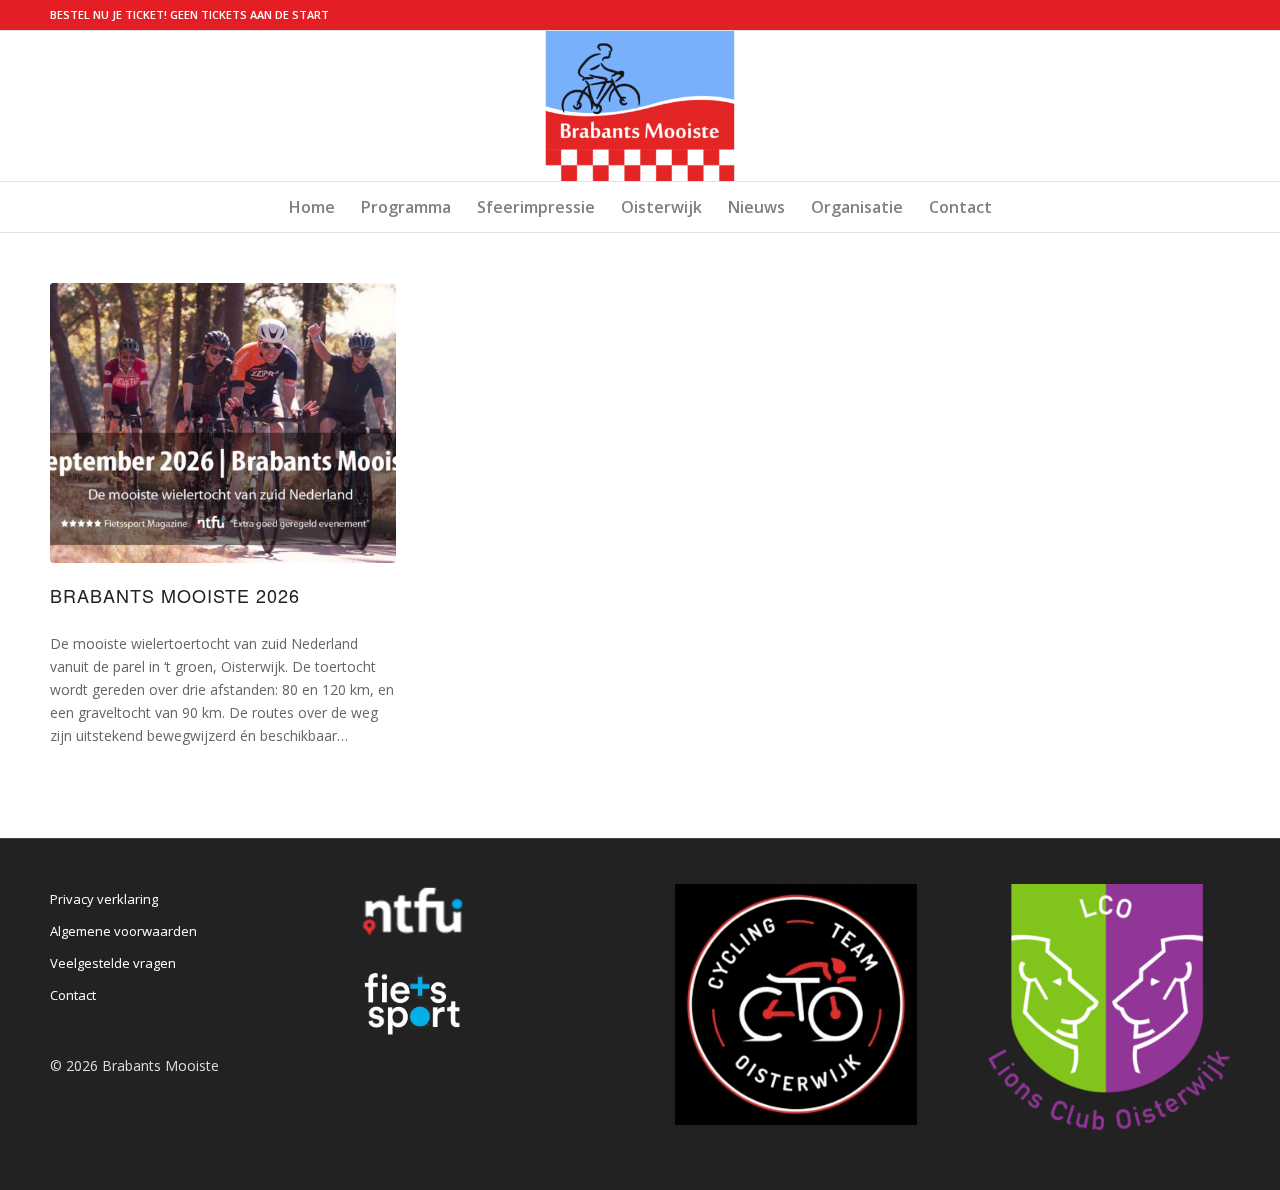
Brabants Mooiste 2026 (175, 595)
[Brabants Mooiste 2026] (223, 423)
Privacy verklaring (104, 899)
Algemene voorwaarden (123, 931)
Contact (73, 995)
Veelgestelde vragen (113, 963)
